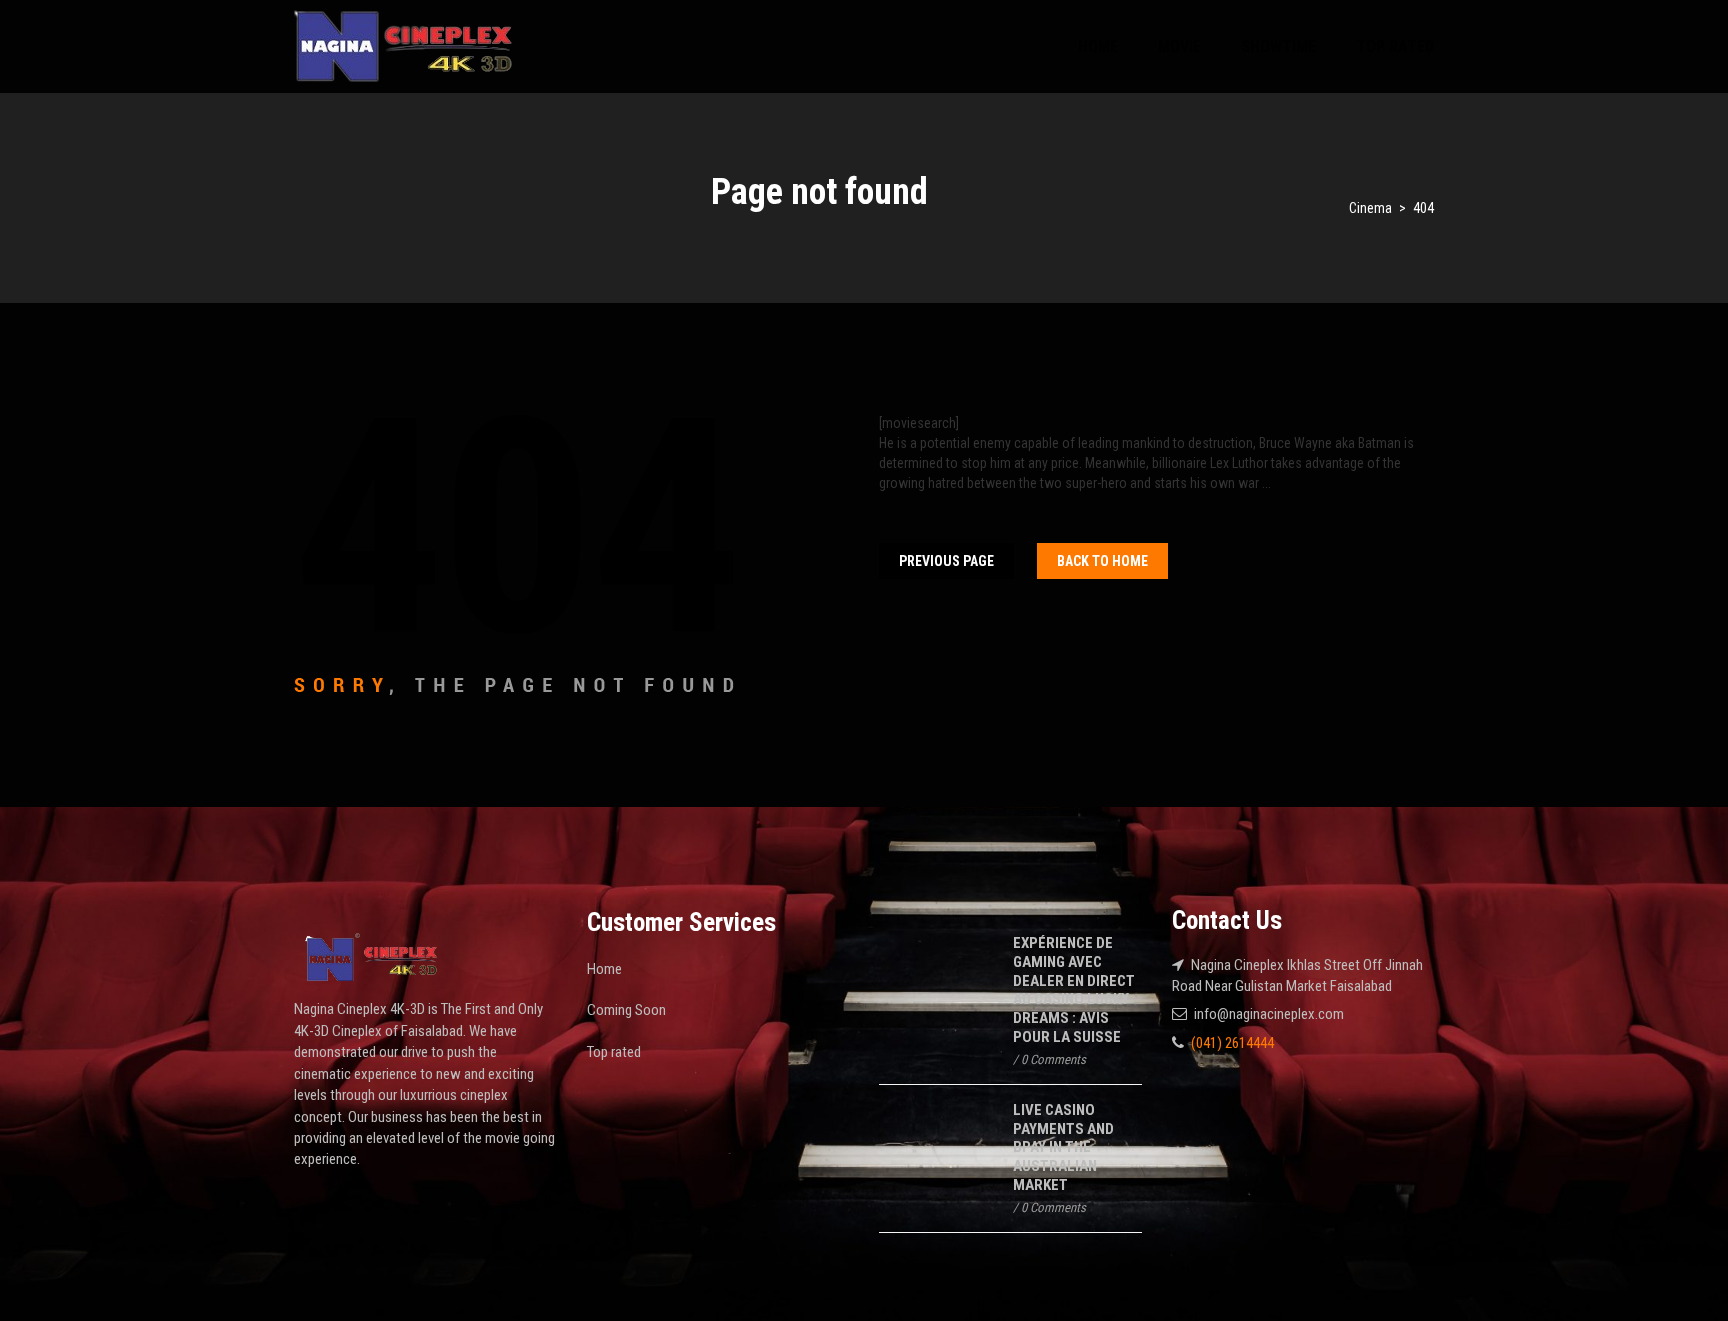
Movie (1179, 46)
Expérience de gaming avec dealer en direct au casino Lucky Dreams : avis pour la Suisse (1074, 989)
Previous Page (946, 561)
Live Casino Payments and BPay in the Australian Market (1063, 1147)
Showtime (1278, 46)
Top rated (1395, 46)
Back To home (1102, 561)
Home (1098, 46)
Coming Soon (626, 1010)
